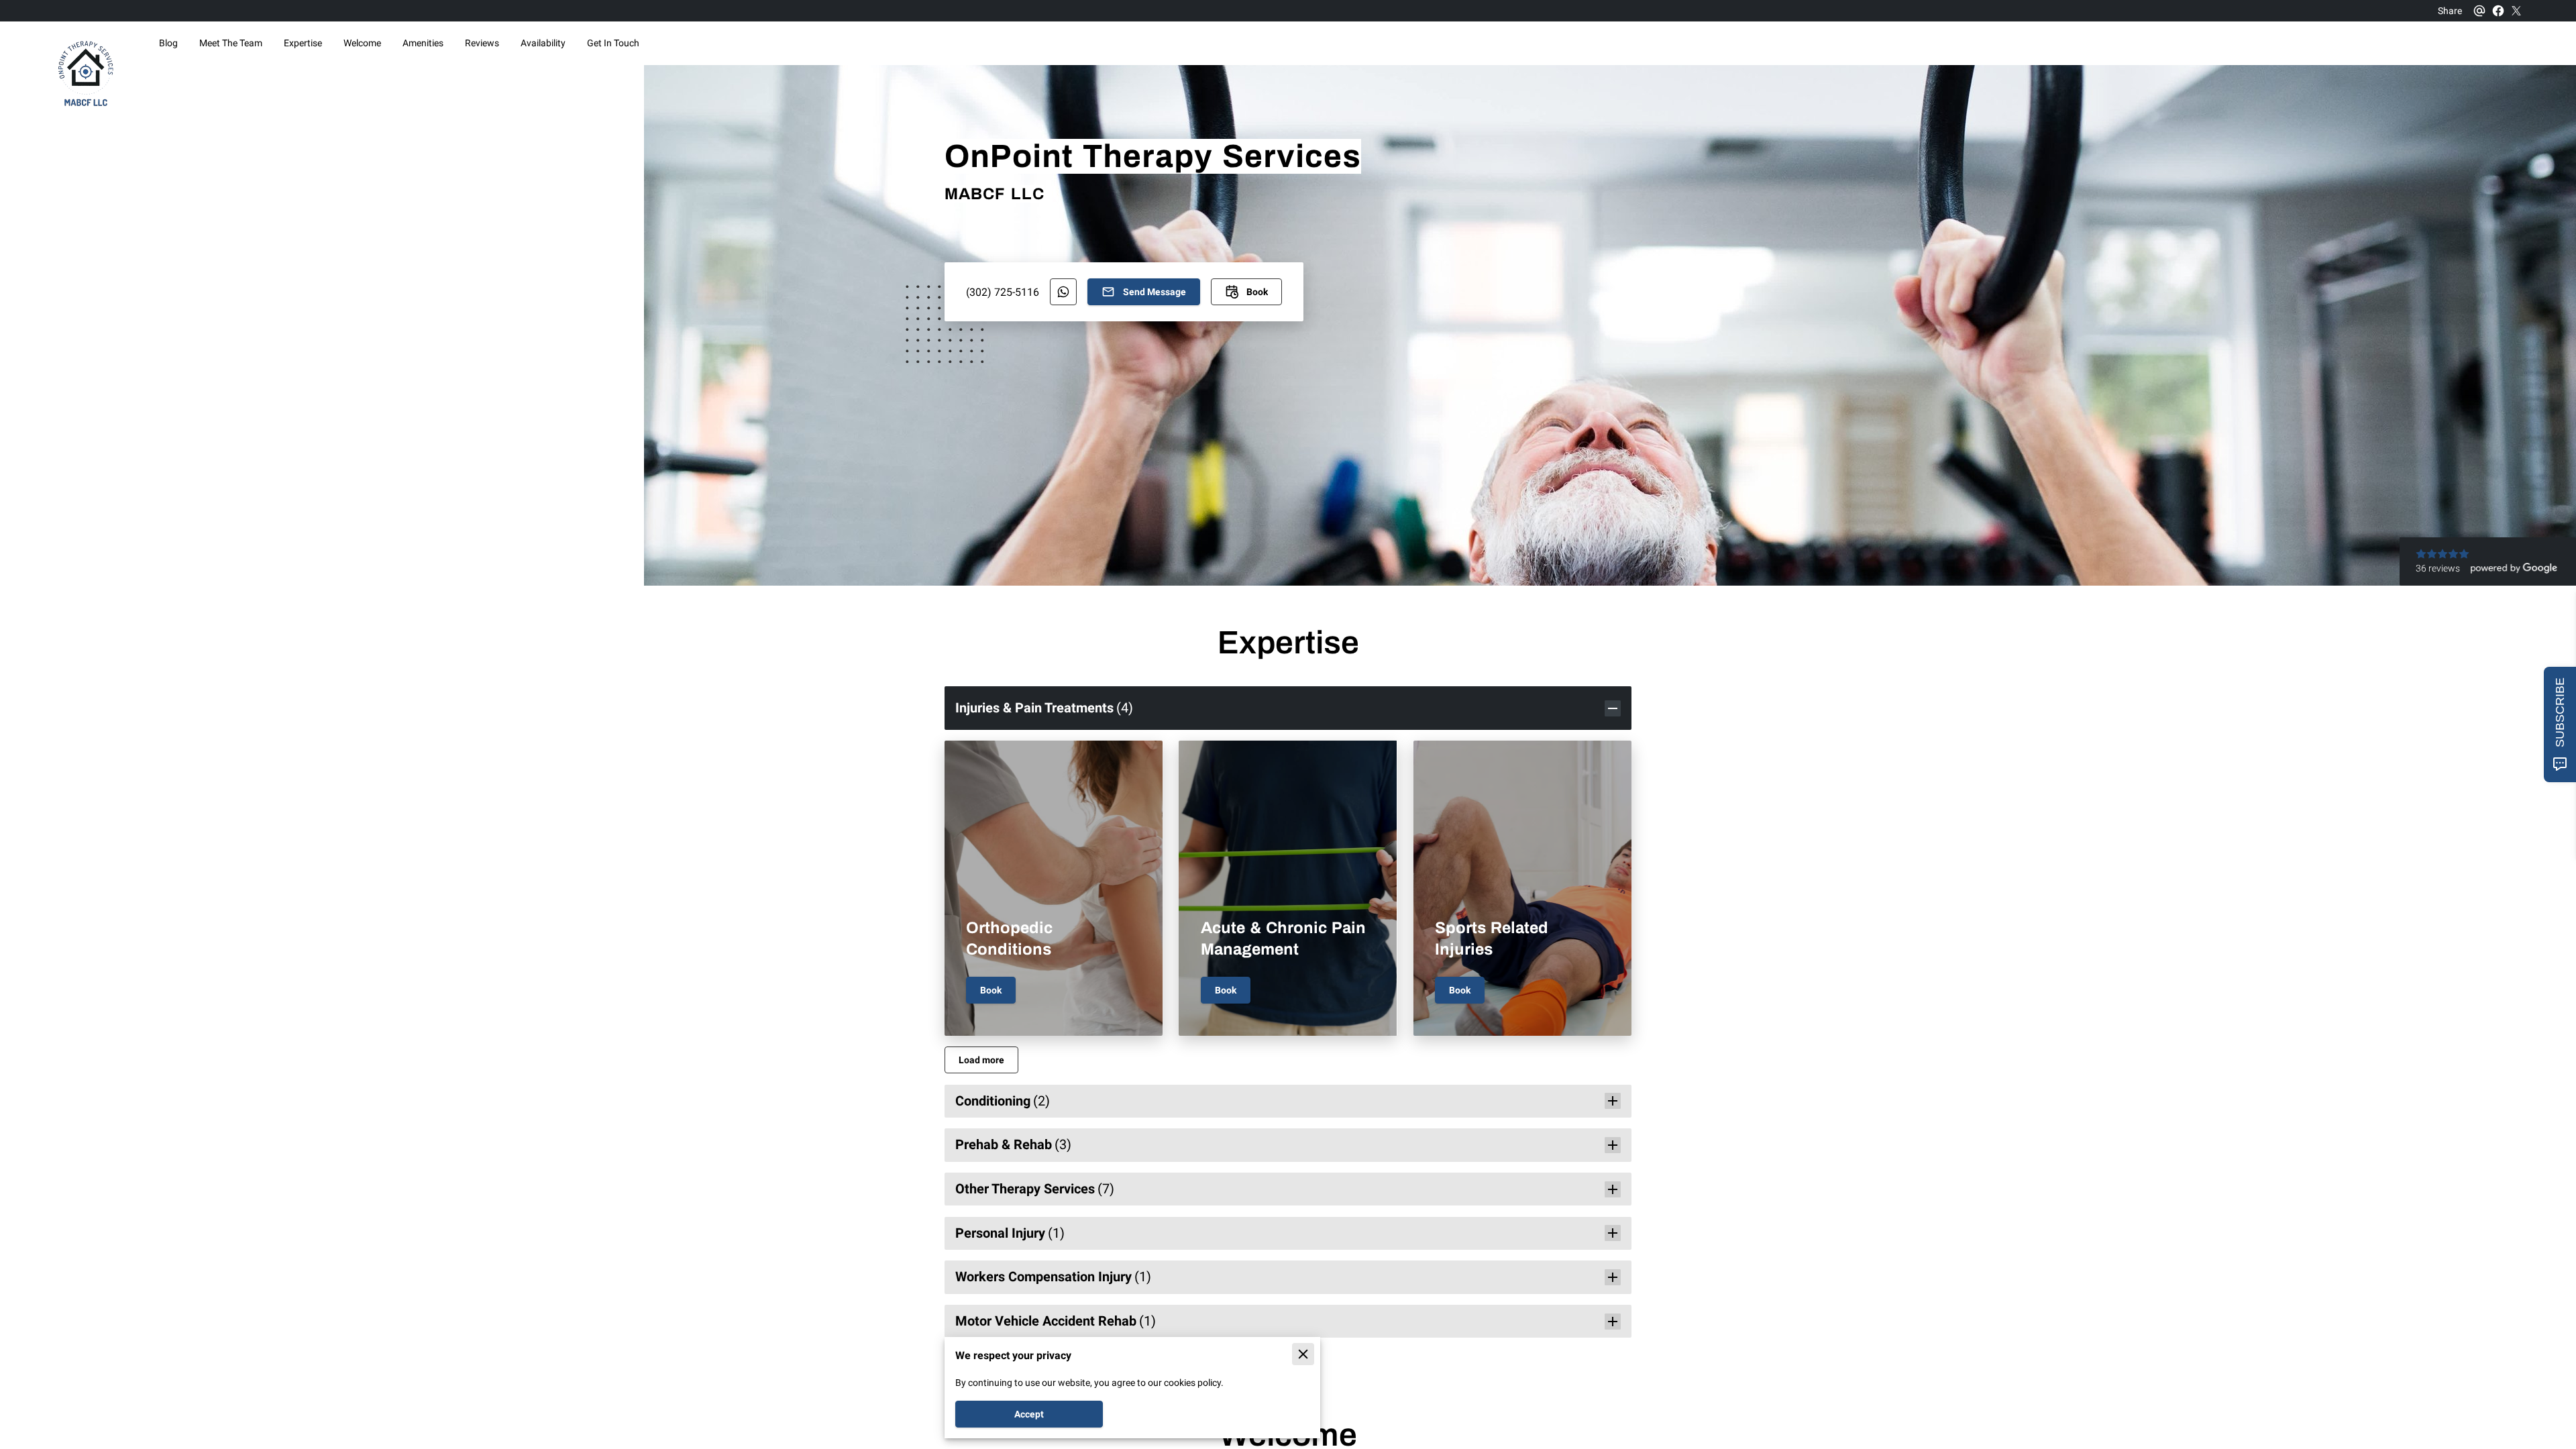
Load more (981, 1060)
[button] (1288, 708)
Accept (1029, 1414)
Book (991, 990)
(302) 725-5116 (1003, 292)
